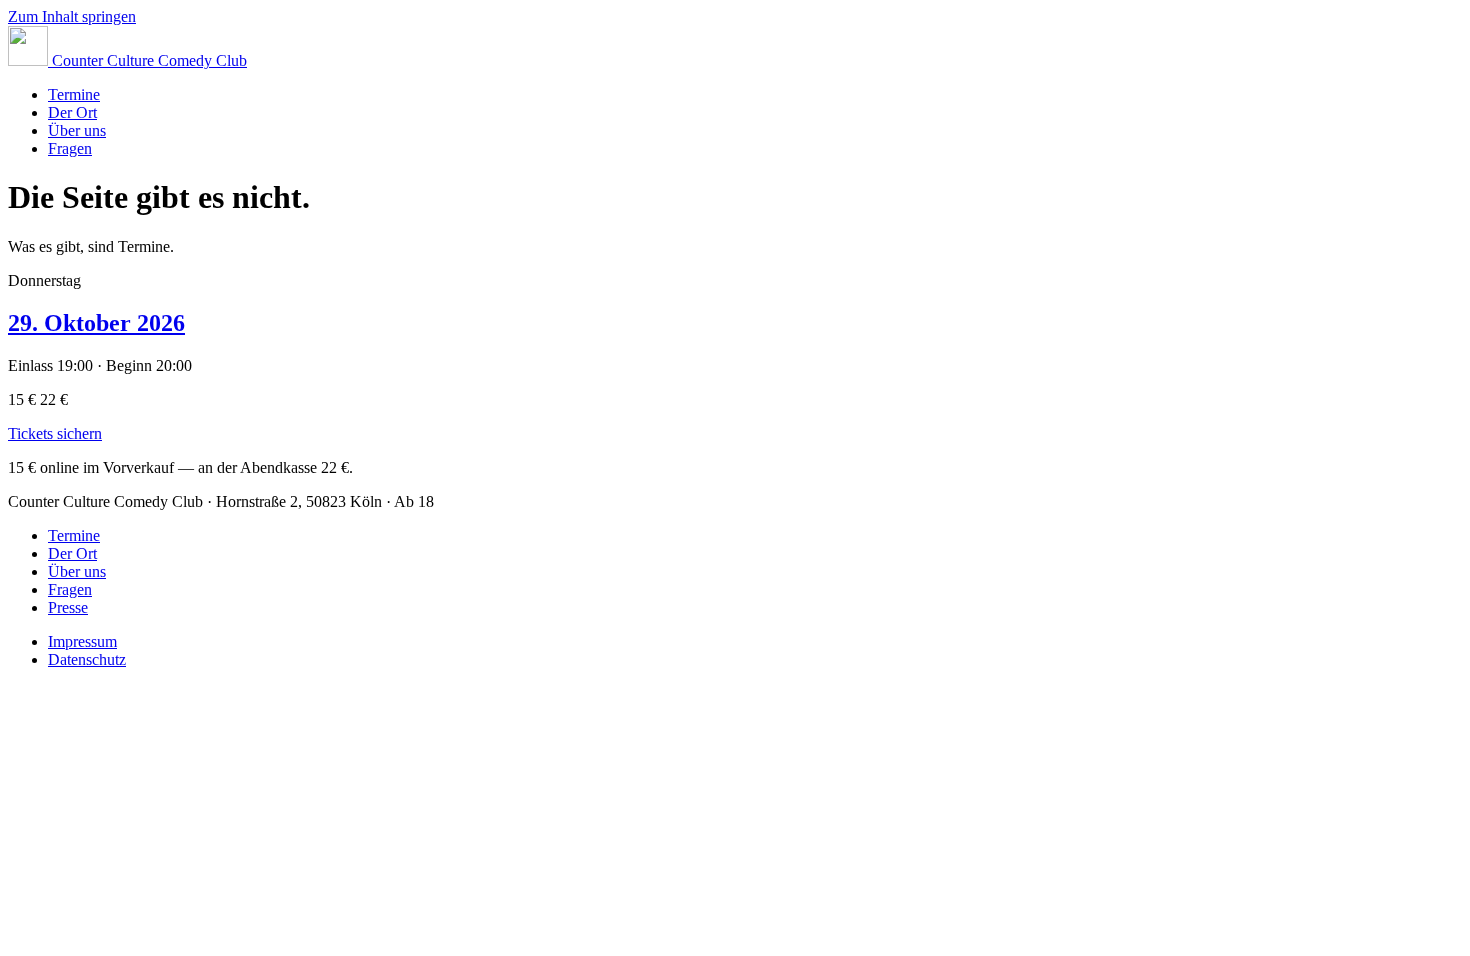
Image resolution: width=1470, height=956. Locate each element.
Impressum (82, 641)
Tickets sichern (55, 433)
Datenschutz (87, 659)
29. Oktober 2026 (96, 323)
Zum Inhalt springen (72, 16)
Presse (68, 607)
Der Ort (72, 112)
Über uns (77, 130)
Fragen (70, 148)
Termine (74, 94)
